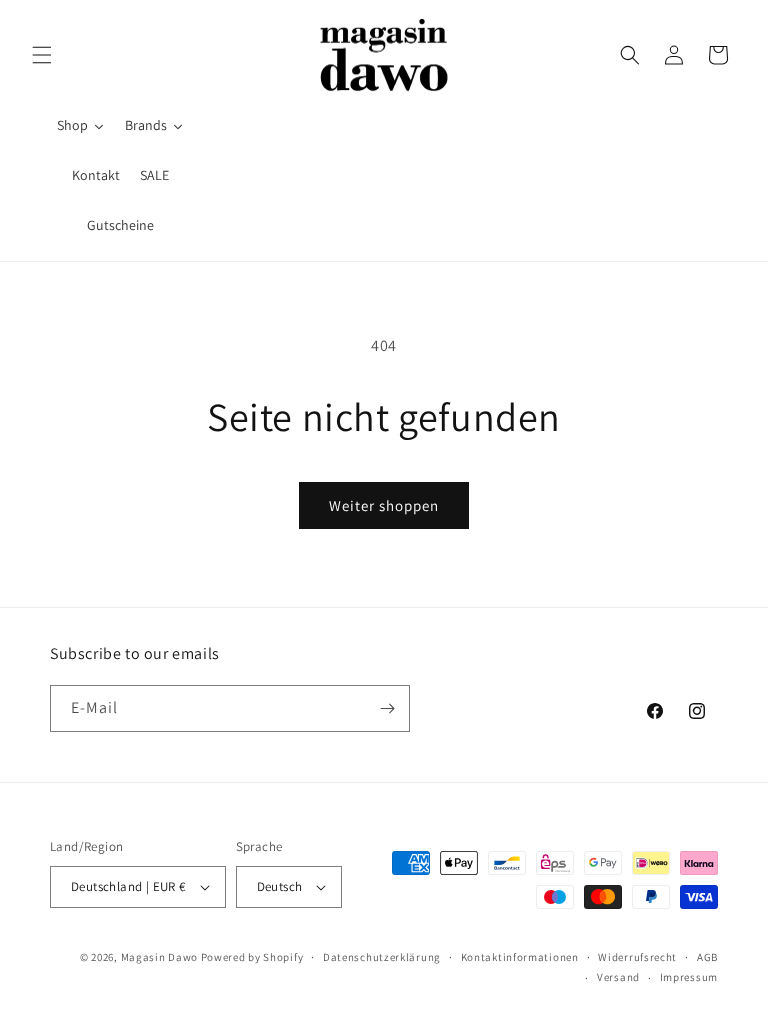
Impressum (689, 977)
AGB (707, 957)
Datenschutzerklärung (382, 957)
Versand (618, 977)
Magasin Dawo (159, 957)
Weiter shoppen (384, 505)
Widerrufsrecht (637, 957)
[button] (42, 55)
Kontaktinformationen (520, 957)
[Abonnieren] (387, 708)
